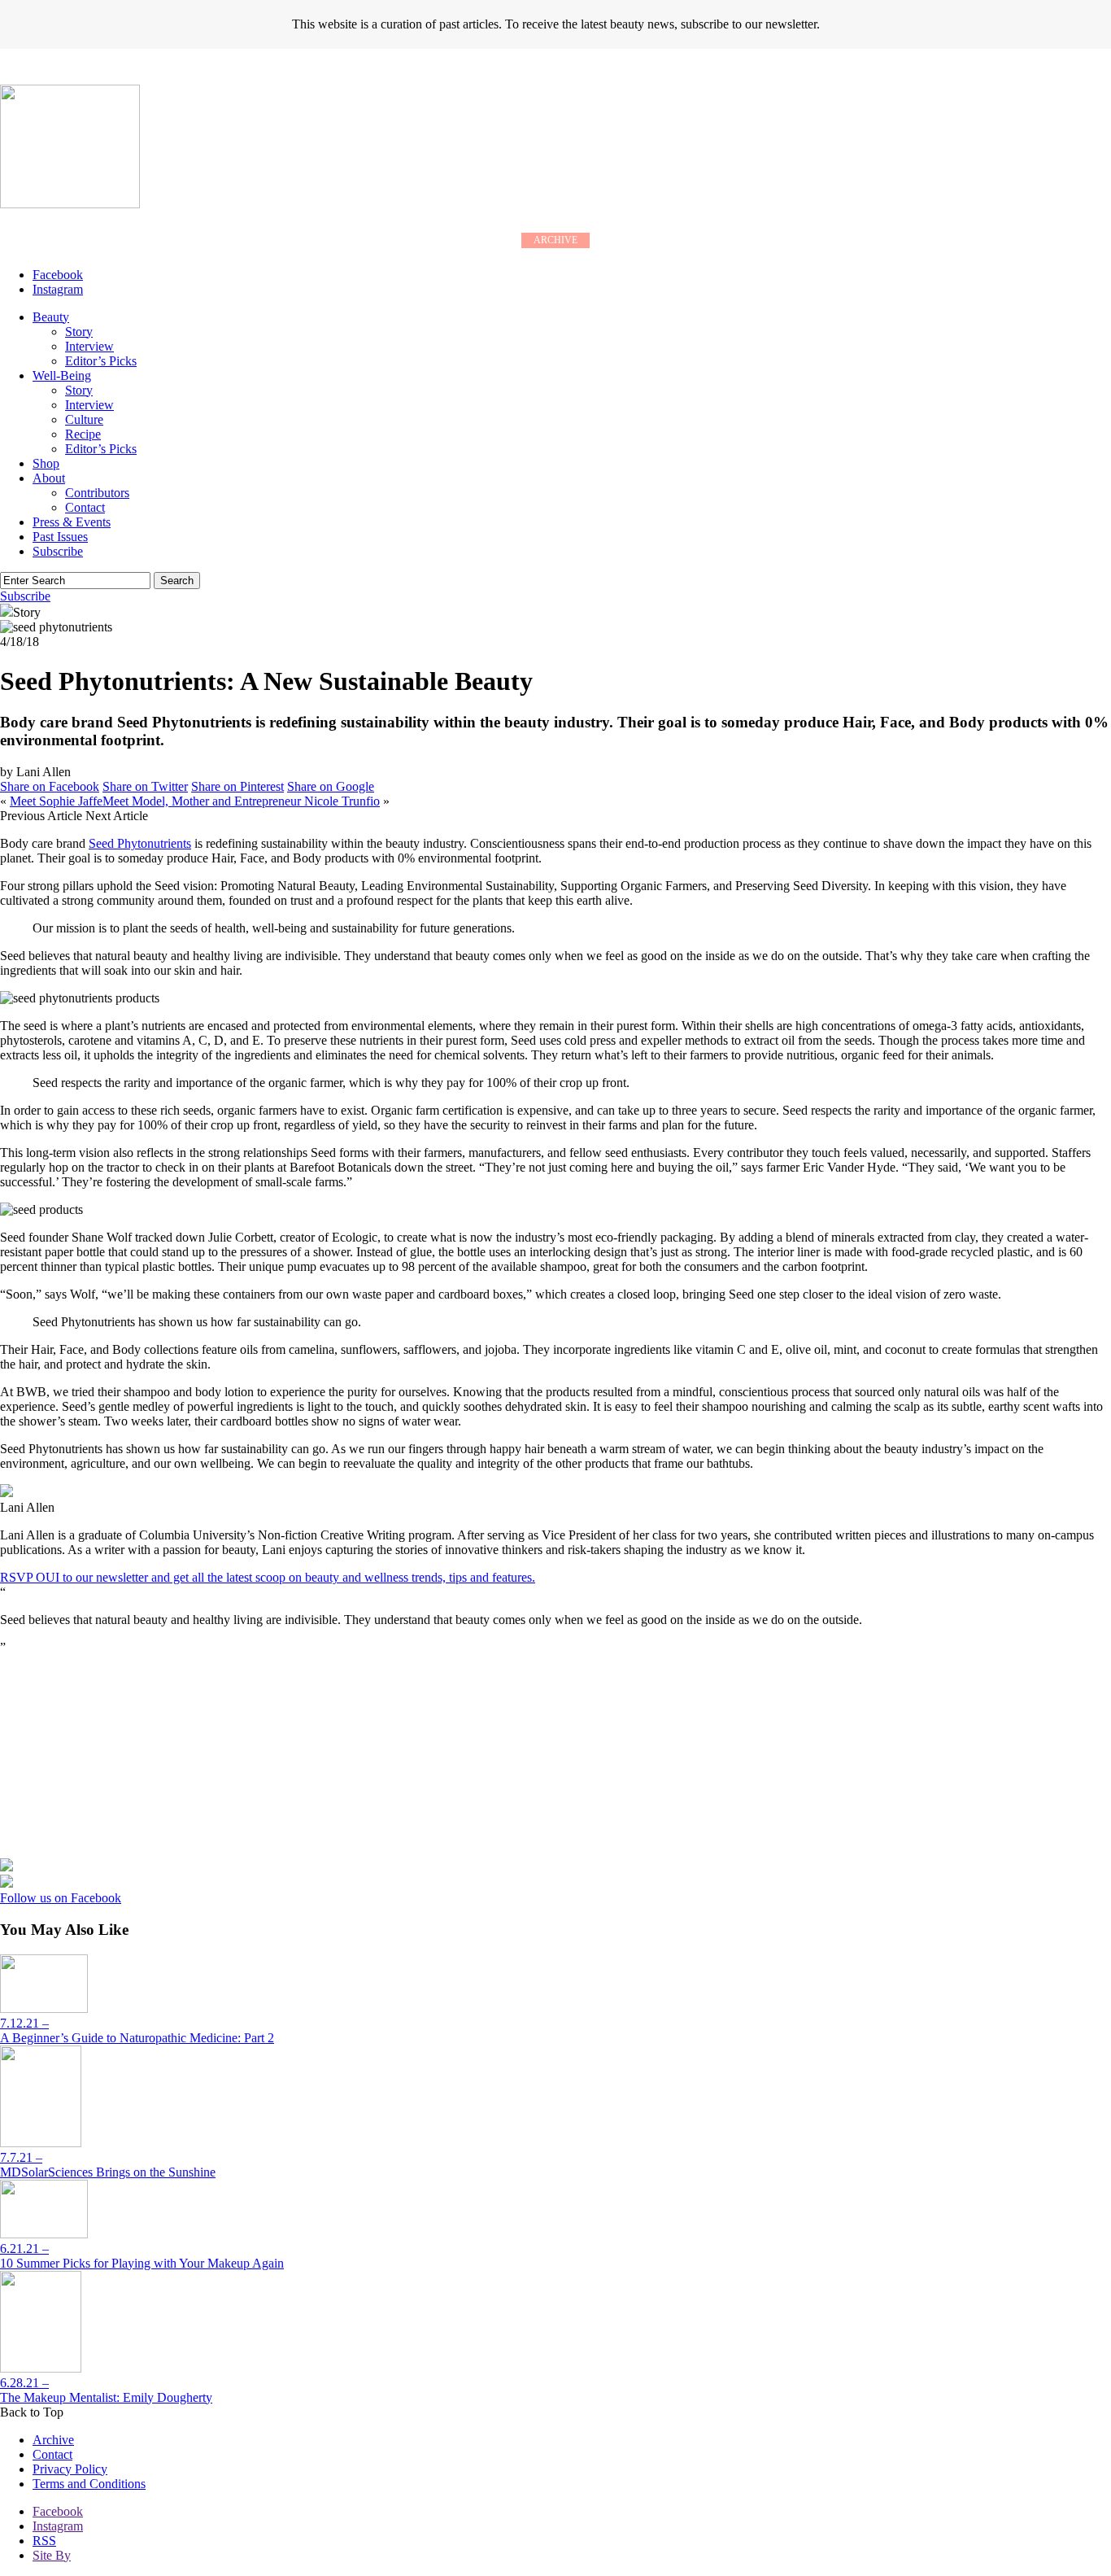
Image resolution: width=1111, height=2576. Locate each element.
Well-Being (62, 375)
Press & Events (72, 522)
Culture (84, 419)
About (49, 478)
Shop (46, 463)
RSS (44, 2541)
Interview (89, 346)
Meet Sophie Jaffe (56, 801)
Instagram (58, 2526)
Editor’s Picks (101, 361)
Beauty (51, 317)
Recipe (83, 434)
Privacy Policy (70, 2469)
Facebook (58, 2511)
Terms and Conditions (89, 2484)
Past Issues (60, 537)
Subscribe (58, 551)
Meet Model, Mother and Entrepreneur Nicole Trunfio (241, 801)
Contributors (97, 493)
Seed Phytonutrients (140, 843)
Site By (52, 2555)
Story (79, 332)
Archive (53, 2440)
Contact (85, 507)
